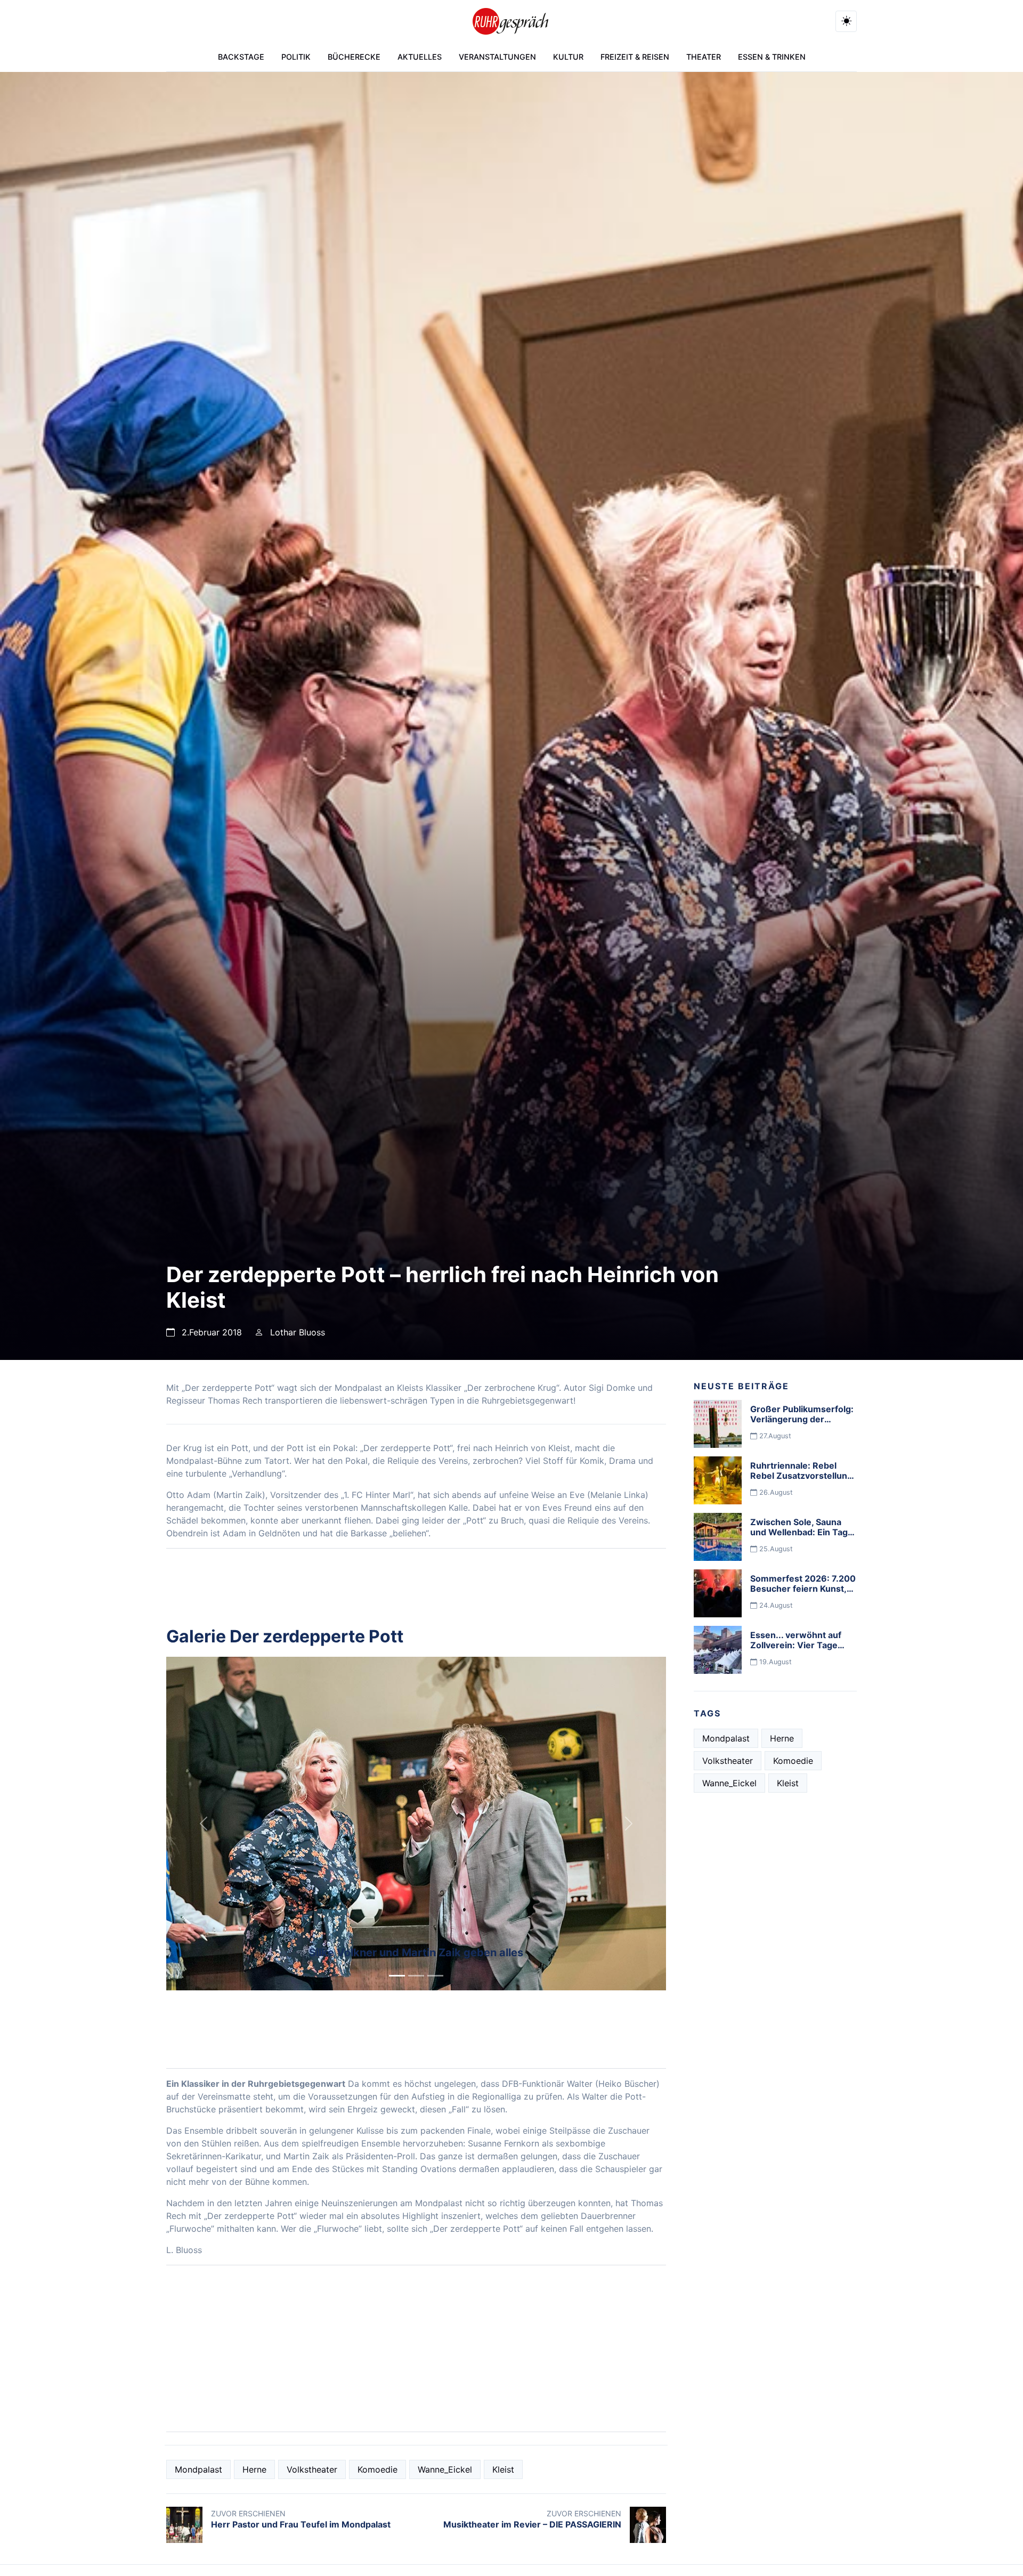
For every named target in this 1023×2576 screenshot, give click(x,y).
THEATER (704, 57)
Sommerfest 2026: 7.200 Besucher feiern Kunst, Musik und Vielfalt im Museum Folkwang (803, 1594)
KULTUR (568, 57)
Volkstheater (312, 2469)
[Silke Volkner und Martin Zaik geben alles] (397, 1976)
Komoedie (377, 2469)
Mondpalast (198, 2469)
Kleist (503, 2469)
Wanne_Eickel (445, 2469)
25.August (775, 1549)
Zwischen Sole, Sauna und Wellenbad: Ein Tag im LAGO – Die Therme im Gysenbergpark (803, 1537)
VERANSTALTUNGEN (497, 57)
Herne (254, 2469)
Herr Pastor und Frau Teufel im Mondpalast (301, 2524)
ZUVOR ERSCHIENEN (248, 2513)
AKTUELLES (420, 57)
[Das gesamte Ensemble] (435, 1976)
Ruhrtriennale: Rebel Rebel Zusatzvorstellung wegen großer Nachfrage (803, 1476)
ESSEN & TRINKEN (772, 57)
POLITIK (296, 57)
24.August (775, 1605)
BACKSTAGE (241, 57)
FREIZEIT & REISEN (635, 57)
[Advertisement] (416, 2348)
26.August (775, 1492)
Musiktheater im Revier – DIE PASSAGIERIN (532, 2524)
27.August (774, 1436)
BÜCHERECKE (354, 57)
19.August (774, 1662)
